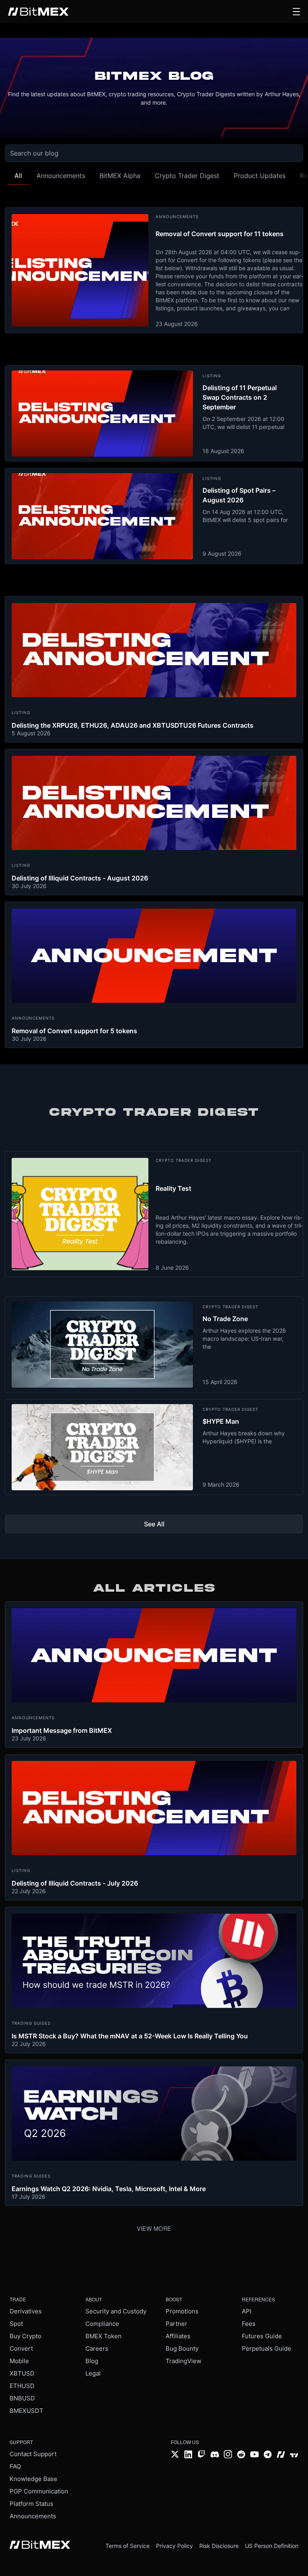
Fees (249, 2324)
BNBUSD (22, 2398)
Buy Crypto (25, 2336)
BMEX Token (103, 2336)
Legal (93, 2373)
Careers (97, 2348)
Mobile (19, 2361)
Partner (176, 2324)
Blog (92, 2361)
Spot (16, 2324)
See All (154, 1524)
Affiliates (178, 2336)
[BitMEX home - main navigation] (38, 12)
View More (154, 2228)
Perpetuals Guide (266, 2348)
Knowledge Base (33, 2479)
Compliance (102, 2324)
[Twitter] (175, 2455)
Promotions (182, 2311)
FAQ (15, 2466)
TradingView (183, 2361)
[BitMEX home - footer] (40, 2546)
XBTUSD (22, 2373)
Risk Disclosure (219, 2546)
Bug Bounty (182, 2348)
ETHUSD (22, 2386)
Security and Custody (116, 2311)
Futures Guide (262, 2336)
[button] (296, 12)
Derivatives (26, 2311)
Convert (21, 2348)
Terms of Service (128, 2546)
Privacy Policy (174, 2546)
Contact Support (33, 2454)
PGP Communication (39, 2491)
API (247, 2311)
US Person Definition (272, 2546)
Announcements (33, 2516)
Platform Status (31, 2504)
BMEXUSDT (26, 2411)
